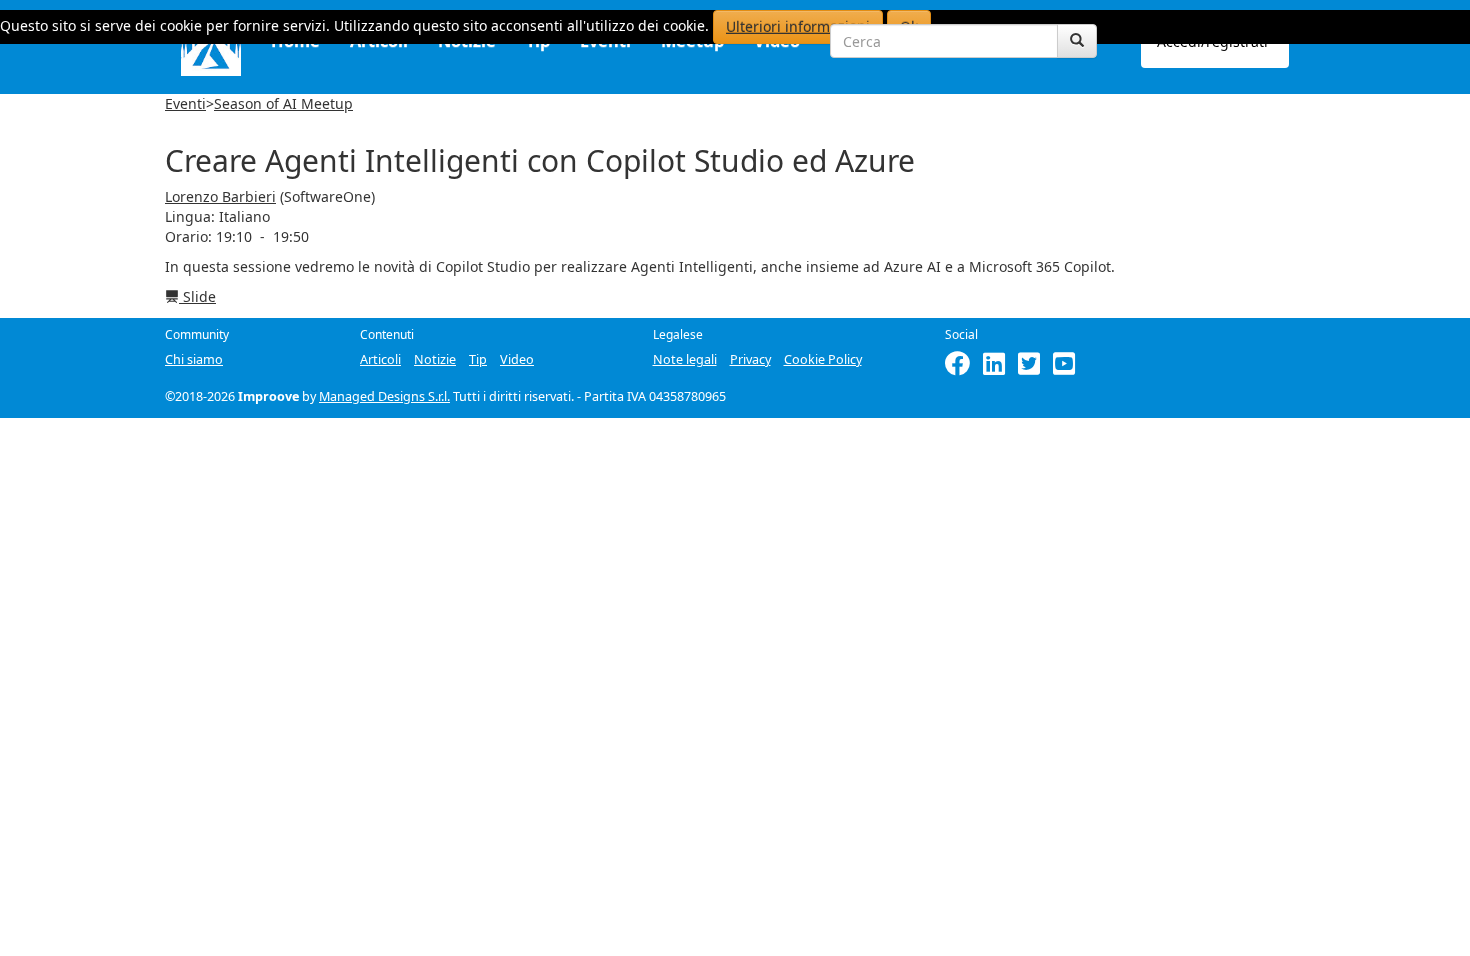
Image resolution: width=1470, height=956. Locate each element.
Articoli (380, 359)
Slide (197, 296)
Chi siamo (194, 359)
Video (517, 359)
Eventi (185, 103)
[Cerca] (1077, 41)
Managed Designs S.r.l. (384, 396)
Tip (478, 359)
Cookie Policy (823, 359)
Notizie (435, 359)
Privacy (750, 359)
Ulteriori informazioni (798, 26)
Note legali (685, 359)
